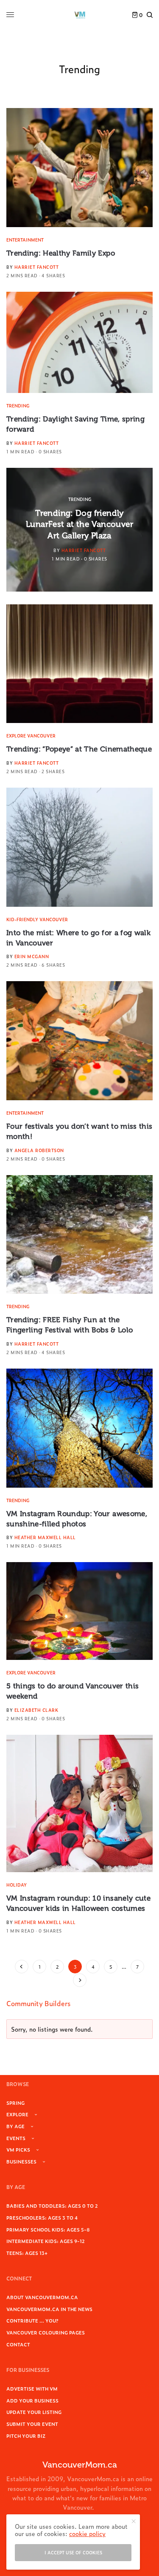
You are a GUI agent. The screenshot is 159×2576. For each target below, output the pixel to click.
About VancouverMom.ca (42, 2297)
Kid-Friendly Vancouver (37, 919)
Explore (17, 2114)
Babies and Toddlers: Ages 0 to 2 (52, 2206)
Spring (15, 2103)
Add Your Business (32, 2400)
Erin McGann (32, 956)
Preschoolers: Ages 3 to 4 (42, 2217)
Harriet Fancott (37, 267)
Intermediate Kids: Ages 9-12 (46, 2241)
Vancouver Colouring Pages (46, 2332)
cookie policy (87, 2533)
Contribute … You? (32, 2320)
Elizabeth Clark (36, 1710)
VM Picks (18, 2149)
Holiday (17, 1885)
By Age (15, 2126)
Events (16, 2138)
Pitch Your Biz (26, 2436)
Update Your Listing (34, 2412)
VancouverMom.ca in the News (49, 2309)
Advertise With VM (32, 2388)
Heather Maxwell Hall (45, 1537)
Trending (18, 406)
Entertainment (25, 240)
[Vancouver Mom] (80, 15)
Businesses (21, 2161)
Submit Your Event (32, 2424)
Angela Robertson (39, 1150)
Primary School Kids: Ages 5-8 (48, 2229)
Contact (18, 2344)
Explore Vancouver (31, 736)
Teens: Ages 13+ (27, 2253)
